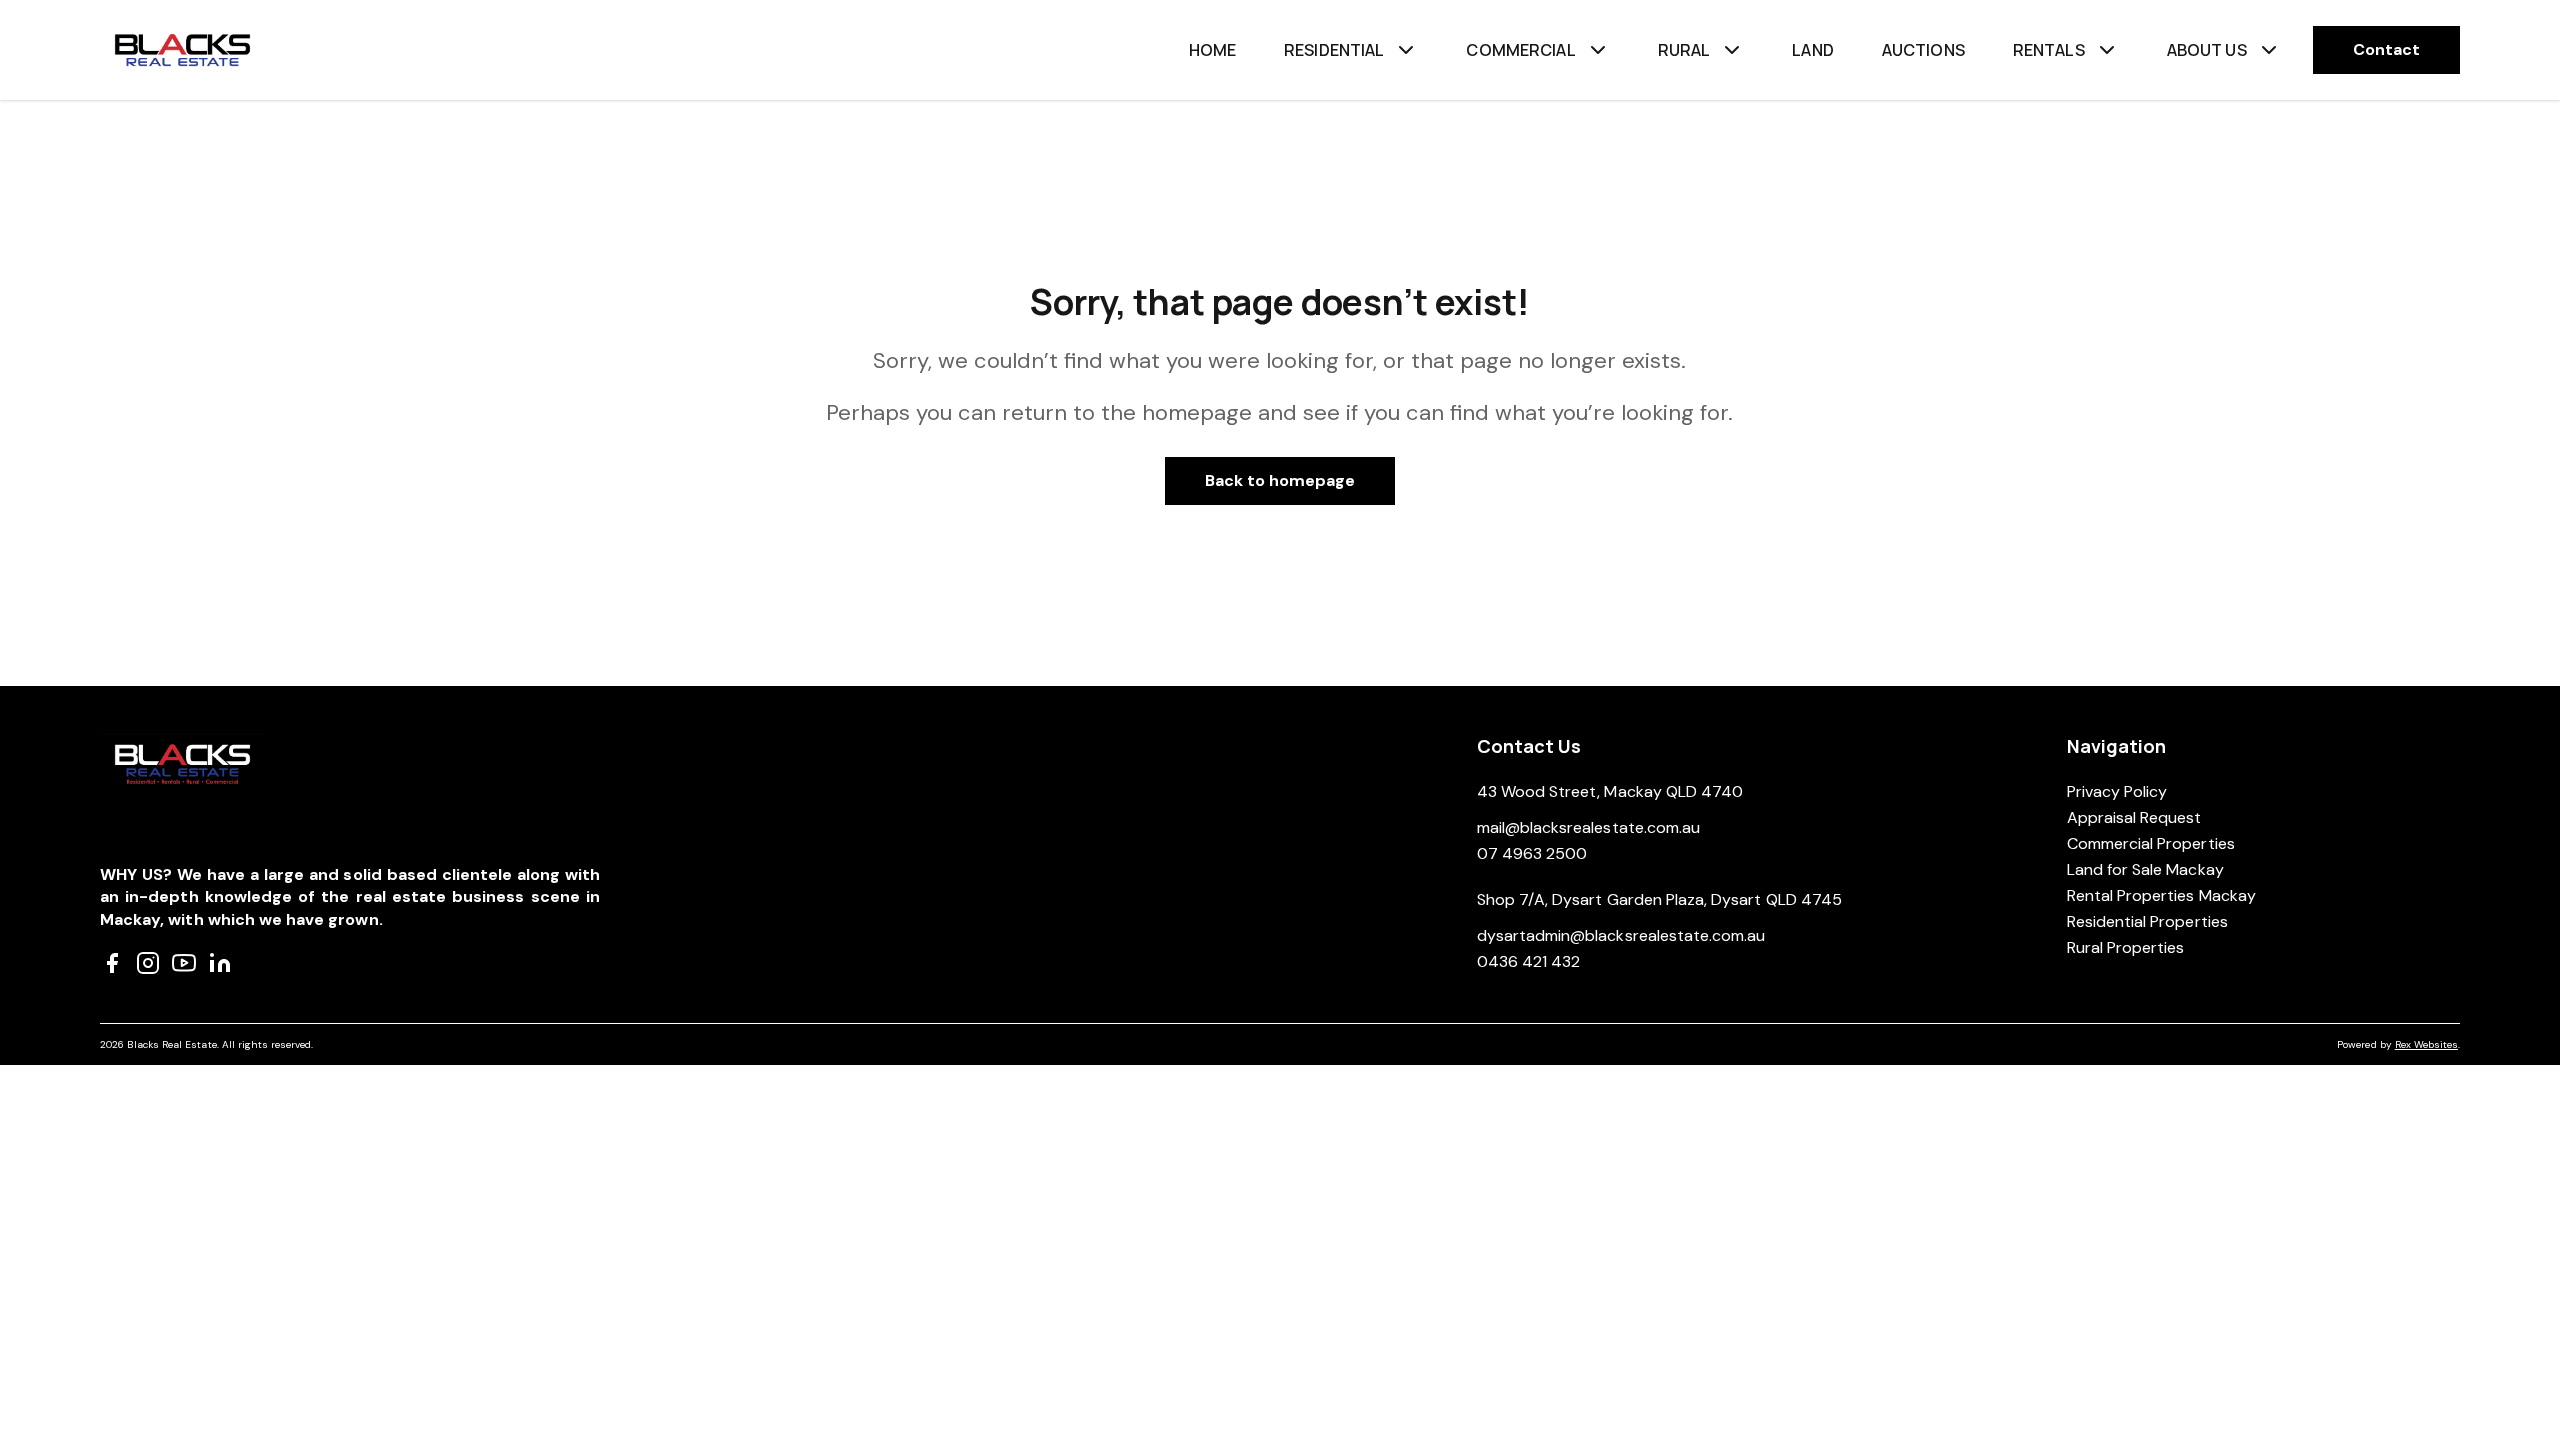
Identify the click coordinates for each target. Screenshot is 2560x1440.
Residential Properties (2147, 921)
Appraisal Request (2134, 817)
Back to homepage (1280, 480)
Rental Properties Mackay (2161, 895)
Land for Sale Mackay (2145, 869)
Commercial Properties (2151, 843)
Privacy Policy (2117, 791)
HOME (1213, 50)
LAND (1813, 50)
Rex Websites (2426, 1044)
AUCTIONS (1923, 50)
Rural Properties (2126, 947)
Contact (2386, 49)
